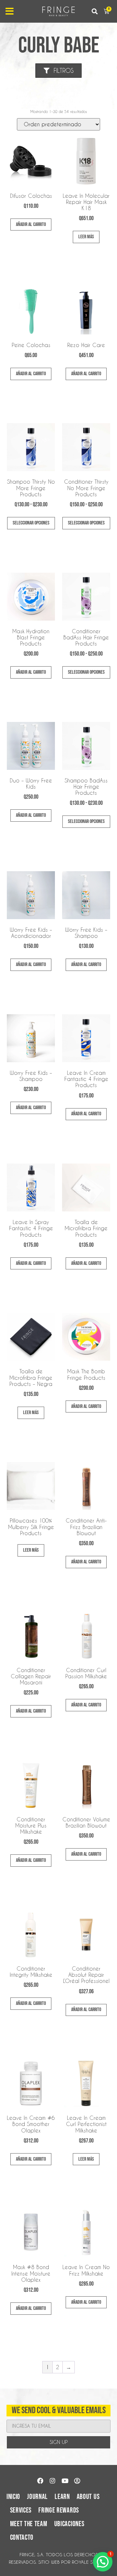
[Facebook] (40, 2481)
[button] (94, 11)
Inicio (13, 2497)
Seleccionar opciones (31, 523)
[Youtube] (65, 2481)
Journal (37, 2497)
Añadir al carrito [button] (31, 225)
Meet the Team (29, 2524)
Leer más (86, 237)
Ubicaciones (69, 2524)
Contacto (22, 2538)
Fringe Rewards (59, 2510)
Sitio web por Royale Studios (73, 2562)
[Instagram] (52, 2481)
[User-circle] (77, 2481)
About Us (88, 2497)
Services (21, 2510)
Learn (62, 2497)
